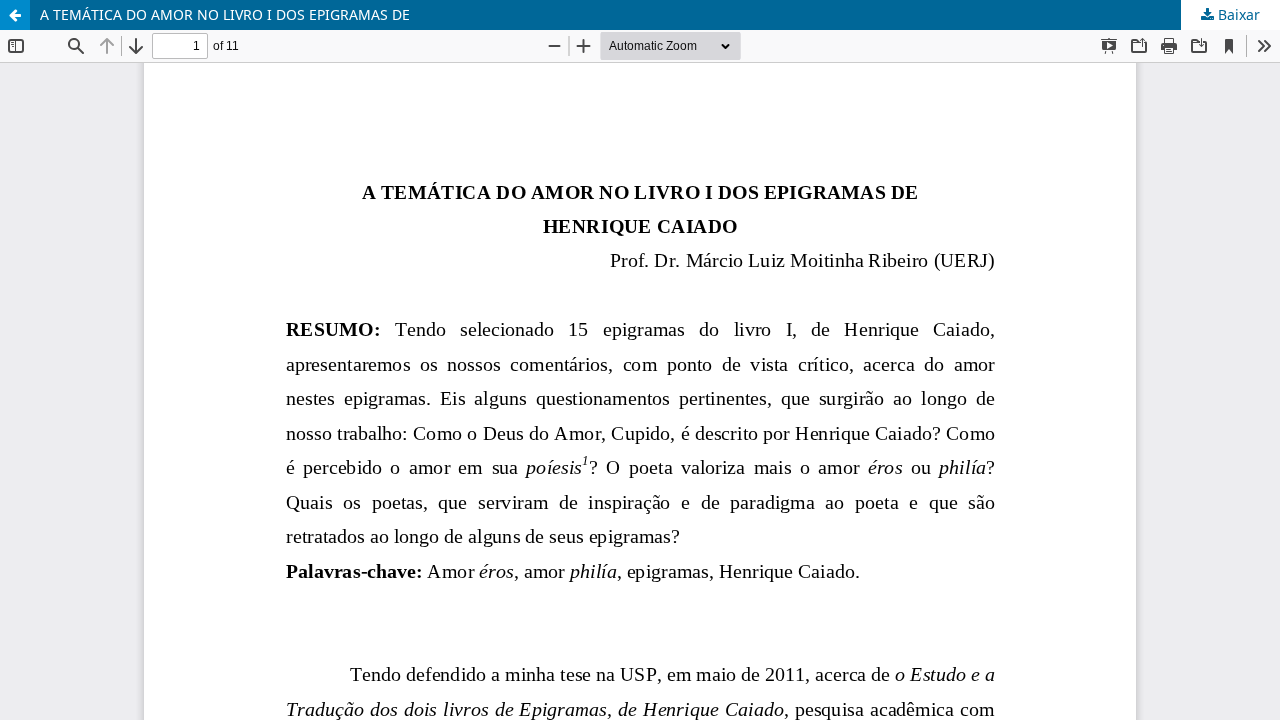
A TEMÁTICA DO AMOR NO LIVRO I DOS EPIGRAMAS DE (225, 14)
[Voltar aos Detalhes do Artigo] (15, 15)
